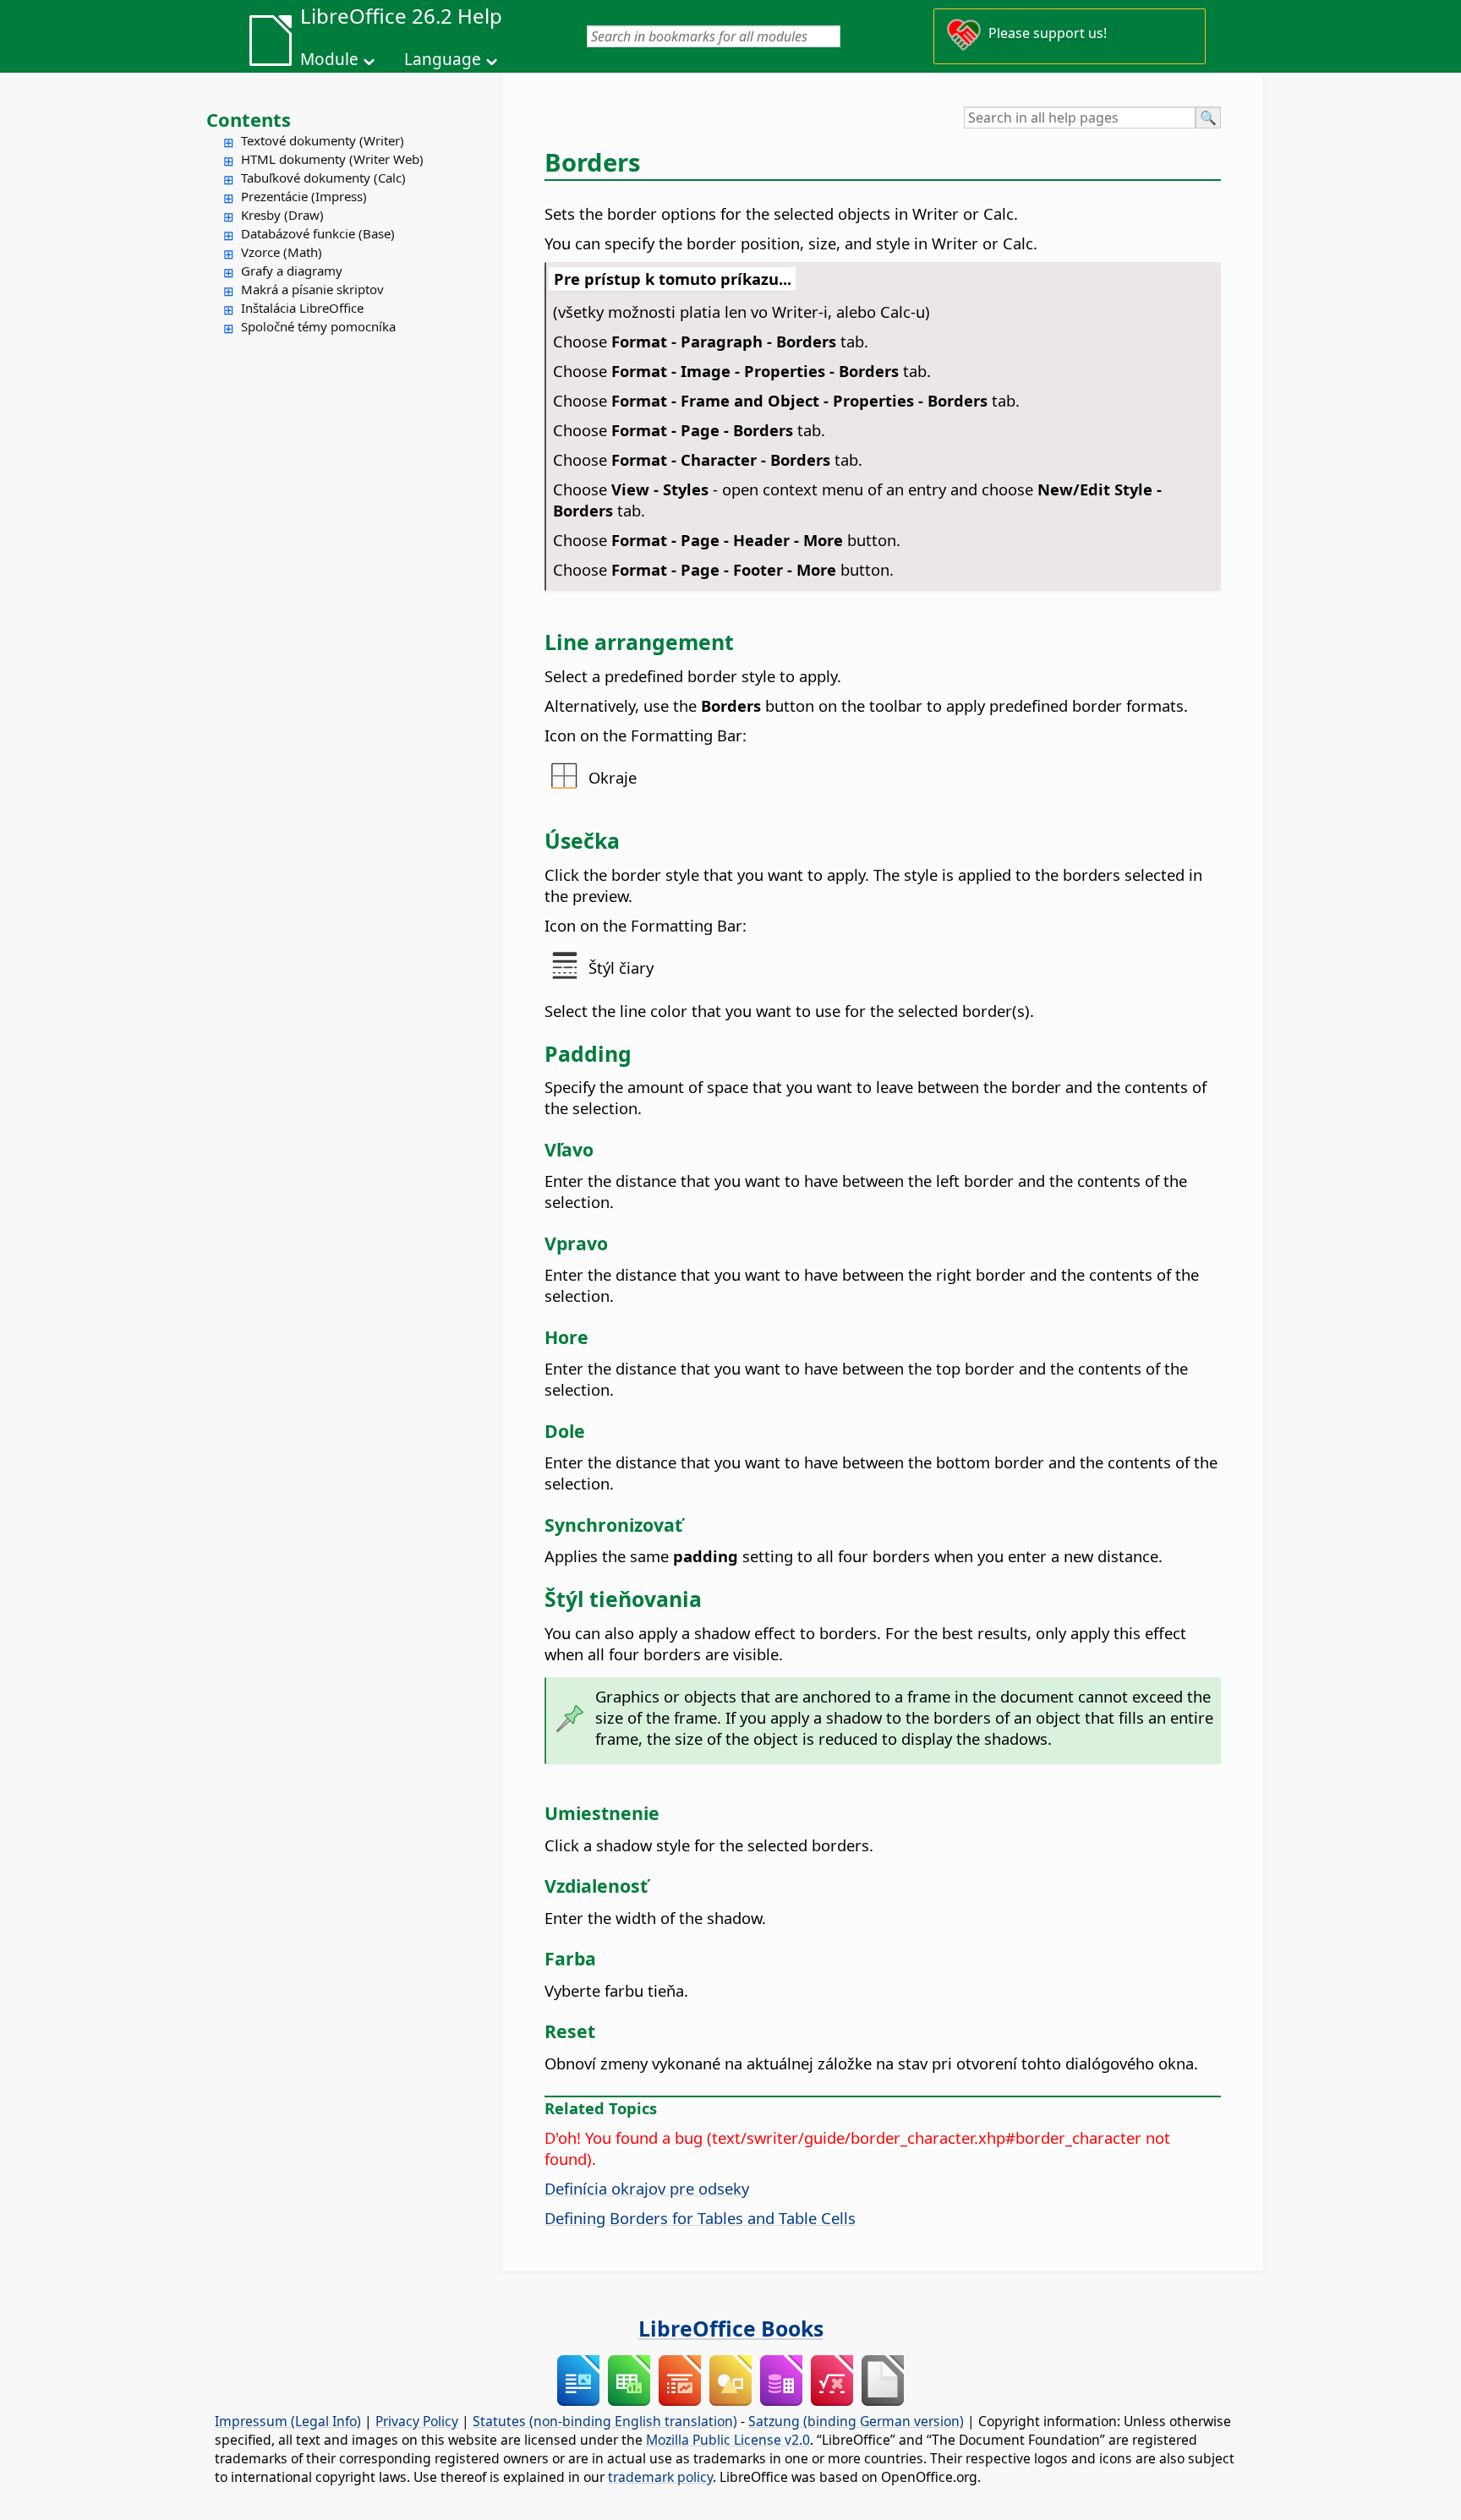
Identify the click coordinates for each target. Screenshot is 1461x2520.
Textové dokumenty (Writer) (323, 140)
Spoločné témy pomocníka (318, 326)
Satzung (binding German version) (856, 2421)
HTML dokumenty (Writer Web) (332, 159)
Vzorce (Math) (282, 252)
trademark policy (660, 2477)
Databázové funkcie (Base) (318, 233)
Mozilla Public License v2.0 (728, 2440)
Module (329, 59)
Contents (249, 119)
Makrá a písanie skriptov (312, 289)
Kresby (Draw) (282, 215)
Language (443, 59)
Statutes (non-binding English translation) (605, 2421)
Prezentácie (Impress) (304, 196)
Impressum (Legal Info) (288, 2421)
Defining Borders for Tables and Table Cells (700, 2218)
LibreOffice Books (731, 2328)
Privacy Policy (417, 2421)
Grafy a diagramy (292, 271)
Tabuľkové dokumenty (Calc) (323, 178)
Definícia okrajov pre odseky (647, 2188)
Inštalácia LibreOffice (302, 308)
